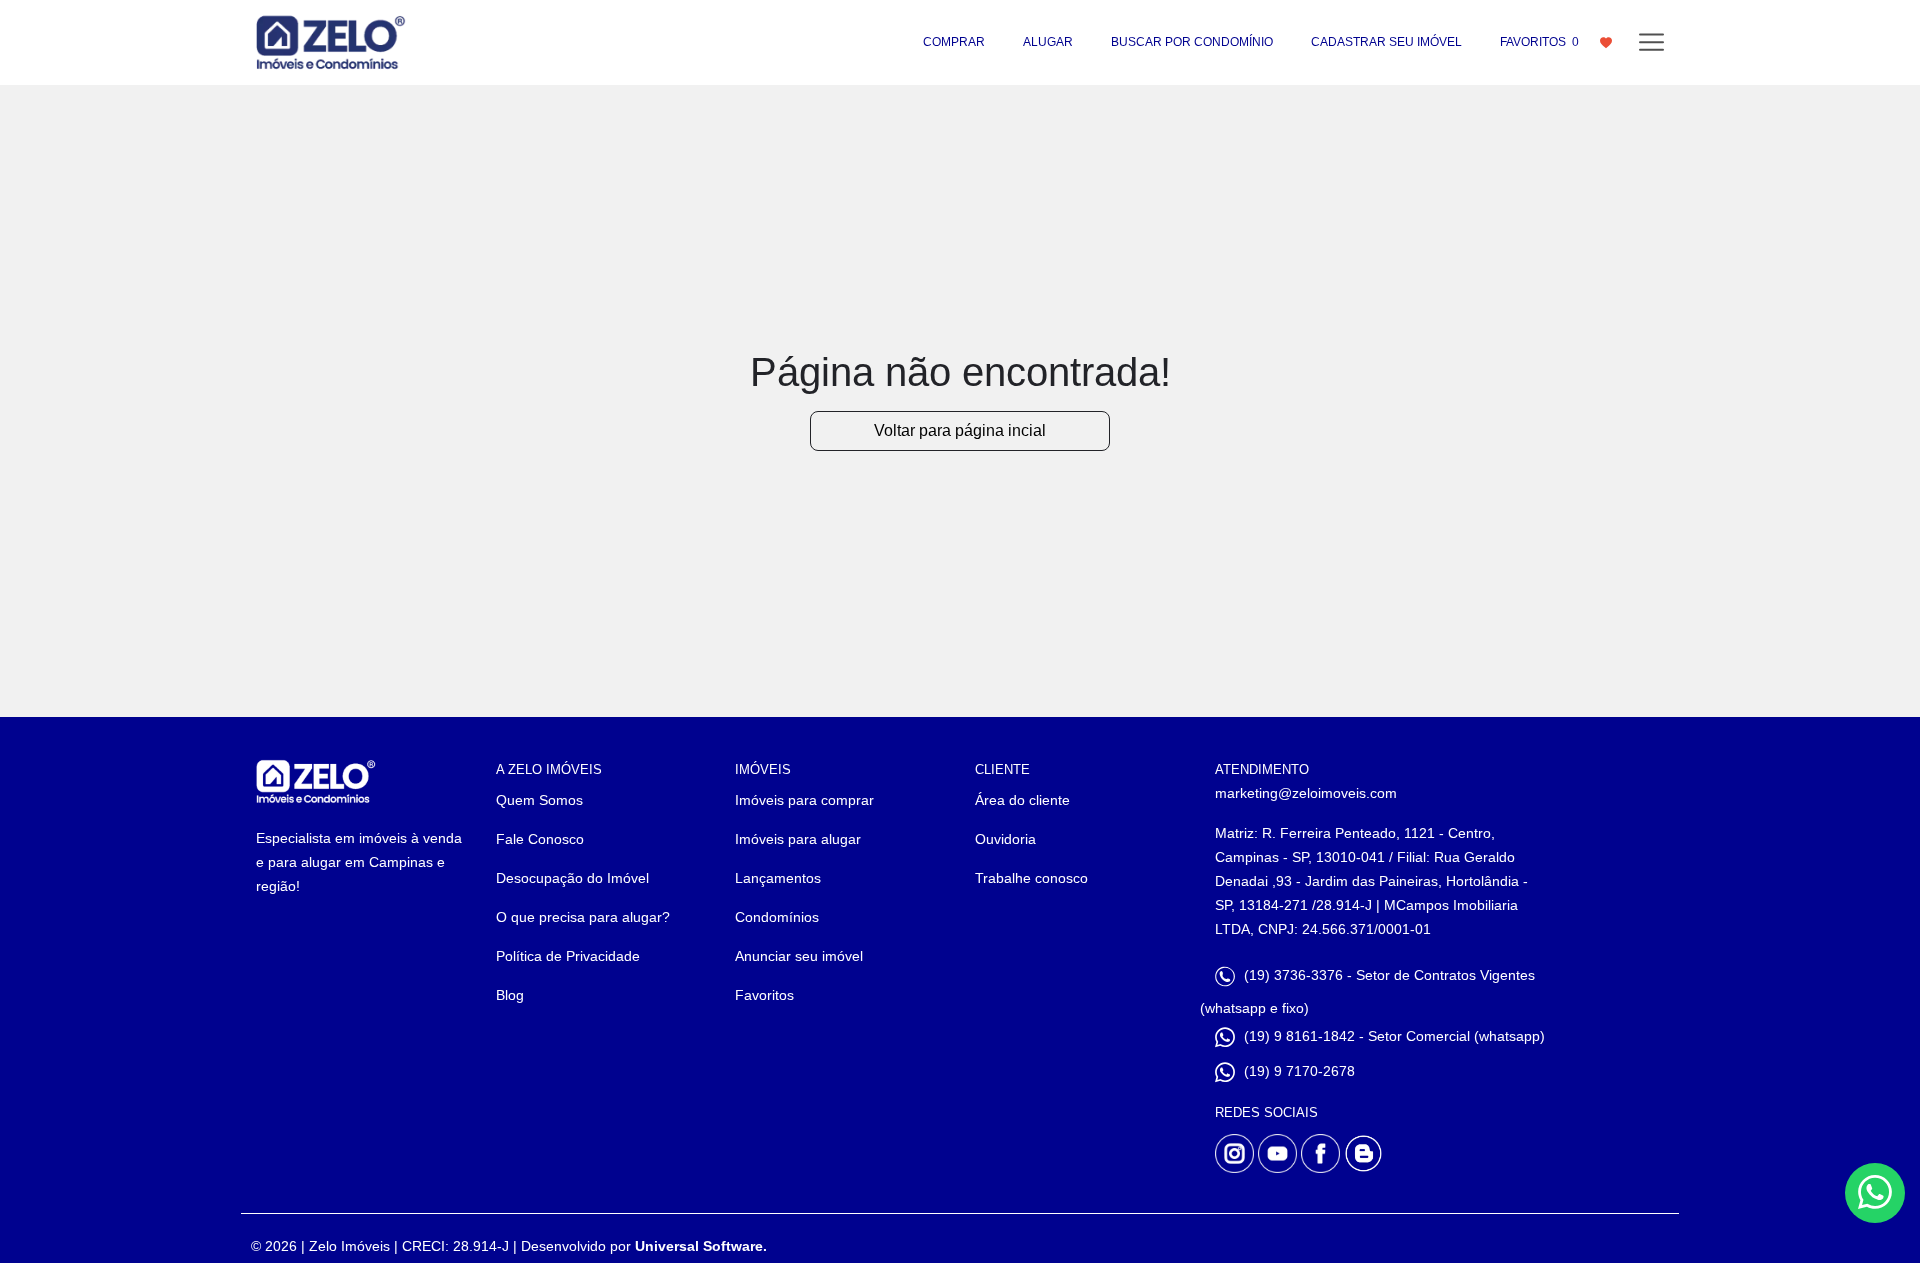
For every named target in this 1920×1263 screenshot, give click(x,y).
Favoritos (764, 995)
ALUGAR (1048, 42)
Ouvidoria (1005, 839)
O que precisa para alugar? (583, 917)
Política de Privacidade (568, 956)
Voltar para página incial (960, 430)
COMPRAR (954, 42)
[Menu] (1651, 42)
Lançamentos (778, 878)
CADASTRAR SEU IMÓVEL (1386, 42)
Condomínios (777, 917)
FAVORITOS (1539, 42)
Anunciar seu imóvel (799, 956)
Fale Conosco (540, 839)
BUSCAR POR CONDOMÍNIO (1192, 42)
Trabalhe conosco (1031, 878)
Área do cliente (1022, 800)
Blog (510, 995)
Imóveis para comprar (804, 800)
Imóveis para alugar (798, 839)
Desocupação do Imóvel (572, 878)
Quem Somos (539, 800)
